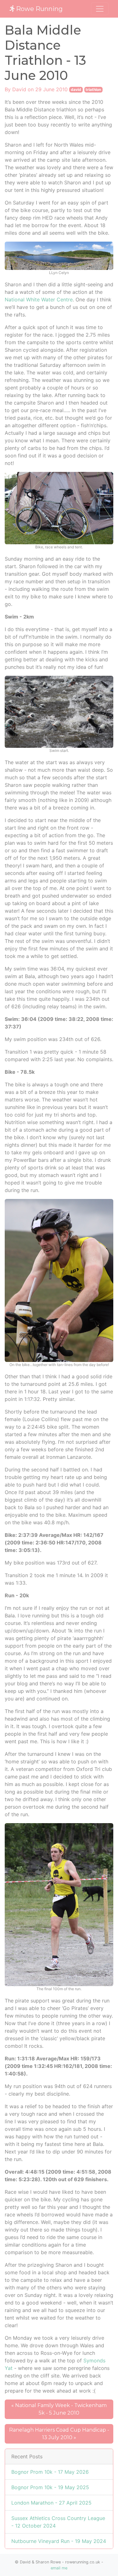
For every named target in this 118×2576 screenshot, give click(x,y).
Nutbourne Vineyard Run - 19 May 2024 (59, 2541)
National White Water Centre (39, 300)
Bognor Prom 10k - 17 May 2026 (50, 2472)
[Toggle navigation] (100, 9)
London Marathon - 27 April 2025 (51, 2503)
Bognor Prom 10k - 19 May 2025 (50, 2487)
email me (59, 2568)
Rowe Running (39, 9)
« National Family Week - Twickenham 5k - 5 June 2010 (59, 2409)
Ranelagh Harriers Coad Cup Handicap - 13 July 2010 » (59, 2434)
